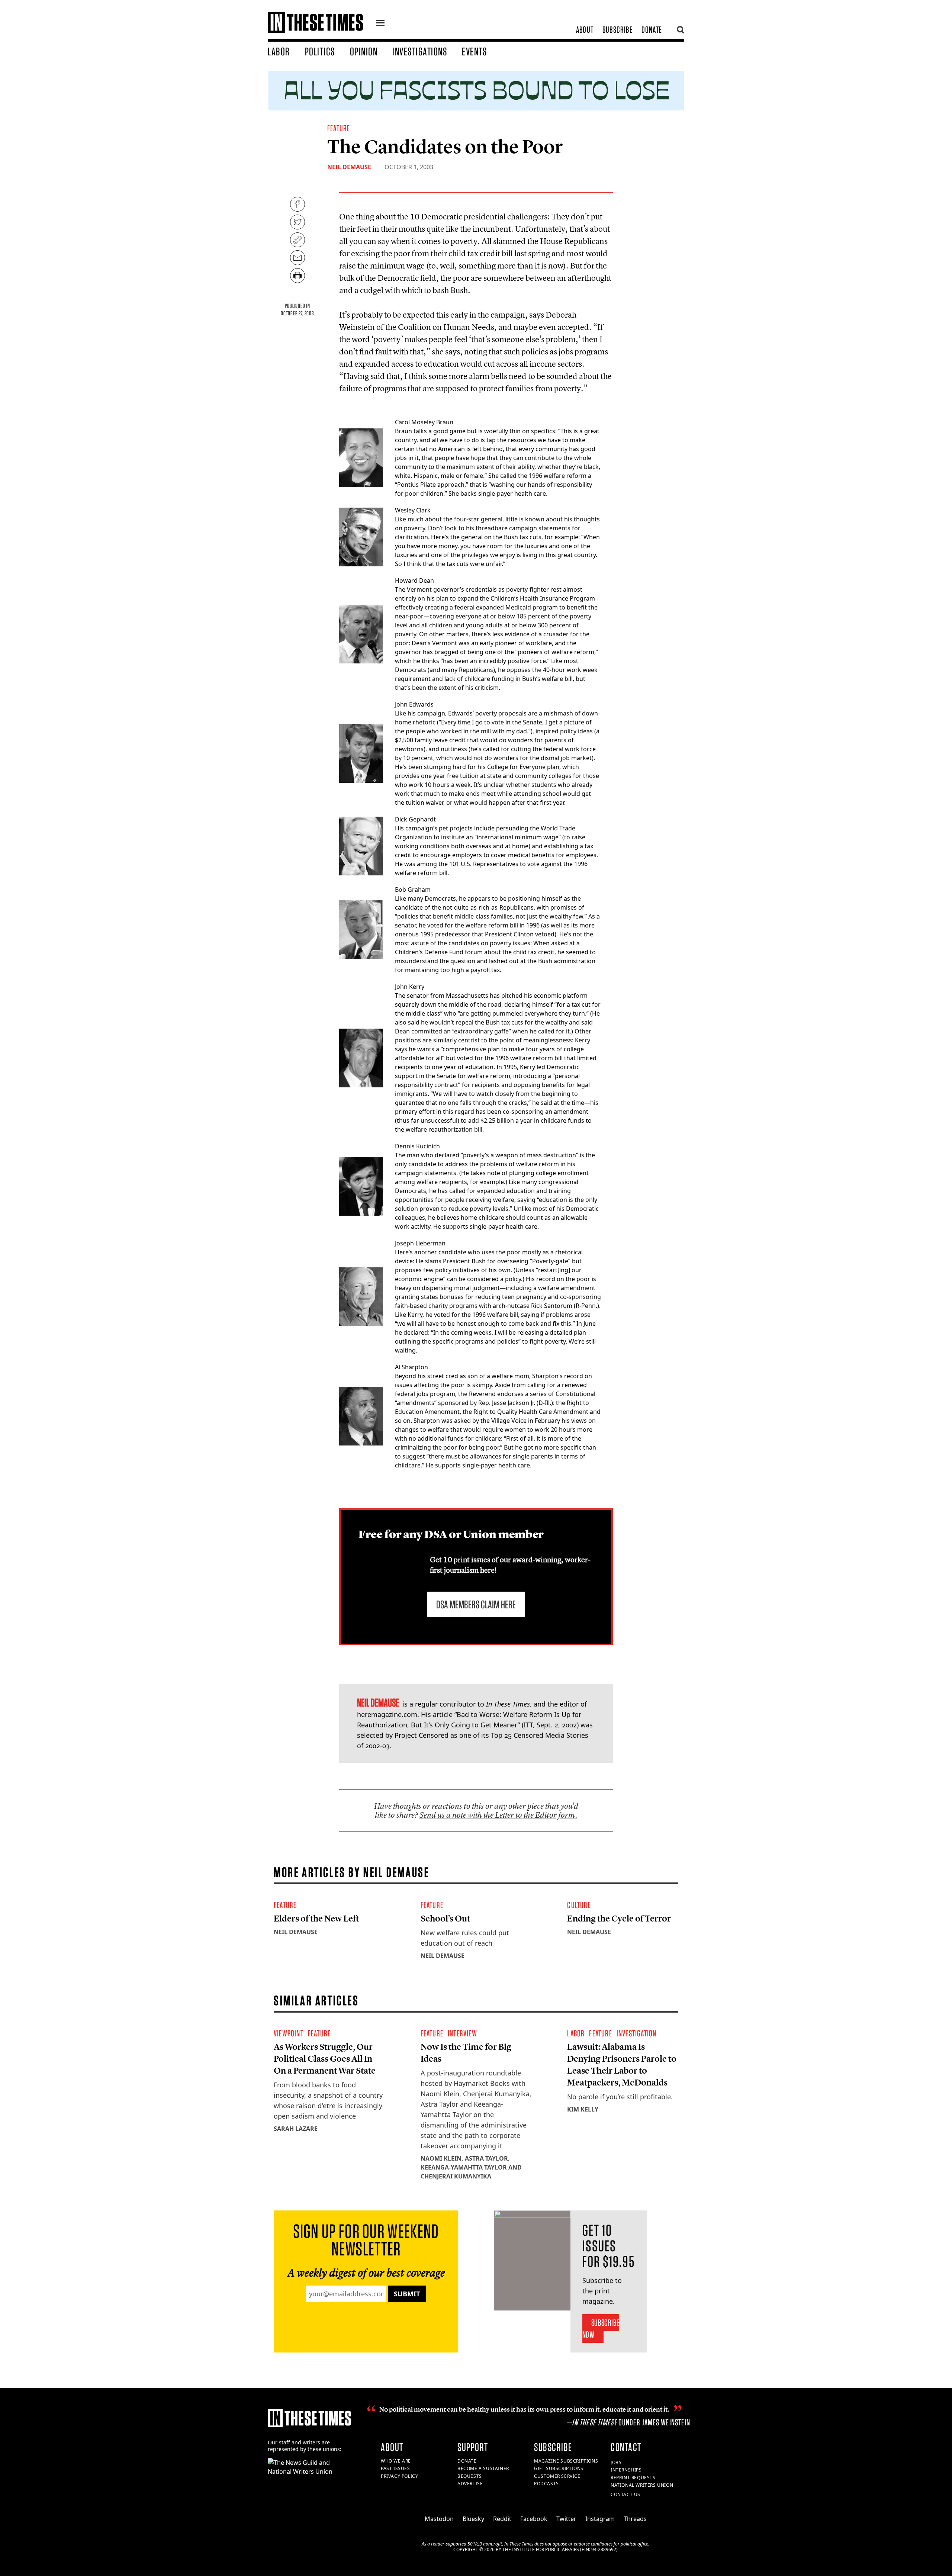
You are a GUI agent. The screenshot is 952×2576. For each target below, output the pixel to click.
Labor (279, 51)
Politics (320, 51)
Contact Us (625, 2494)
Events (474, 51)
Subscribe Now (601, 2329)
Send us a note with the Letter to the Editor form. (498, 1815)
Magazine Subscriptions (566, 2461)
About (585, 30)
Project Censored (422, 1735)
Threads (635, 2519)
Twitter (566, 2519)
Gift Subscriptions (559, 2468)
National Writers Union (642, 2485)
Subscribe (617, 30)
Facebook (534, 2519)
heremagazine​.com (387, 1714)
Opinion (364, 51)
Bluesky (473, 2519)
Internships (626, 2470)
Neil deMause (349, 167)
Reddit (502, 2519)
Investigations (420, 51)
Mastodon (439, 2519)
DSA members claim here (476, 1604)
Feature (339, 128)
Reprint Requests (633, 2478)
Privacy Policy (399, 2476)
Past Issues (395, 2468)
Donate (652, 30)
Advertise (470, 2484)
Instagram (600, 2519)
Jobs (616, 2462)
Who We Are (396, 2461)
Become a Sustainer (483, 2468)
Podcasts (546, 2484)
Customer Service (557, 2476)
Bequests (470, 2476)
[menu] (380, 24)
